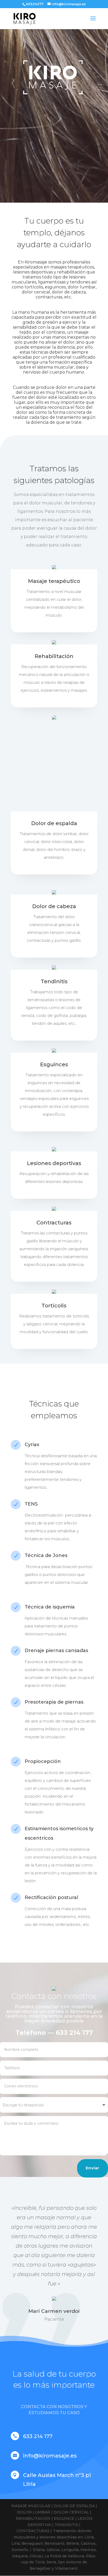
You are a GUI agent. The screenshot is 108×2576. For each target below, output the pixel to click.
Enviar (93, 2168)
